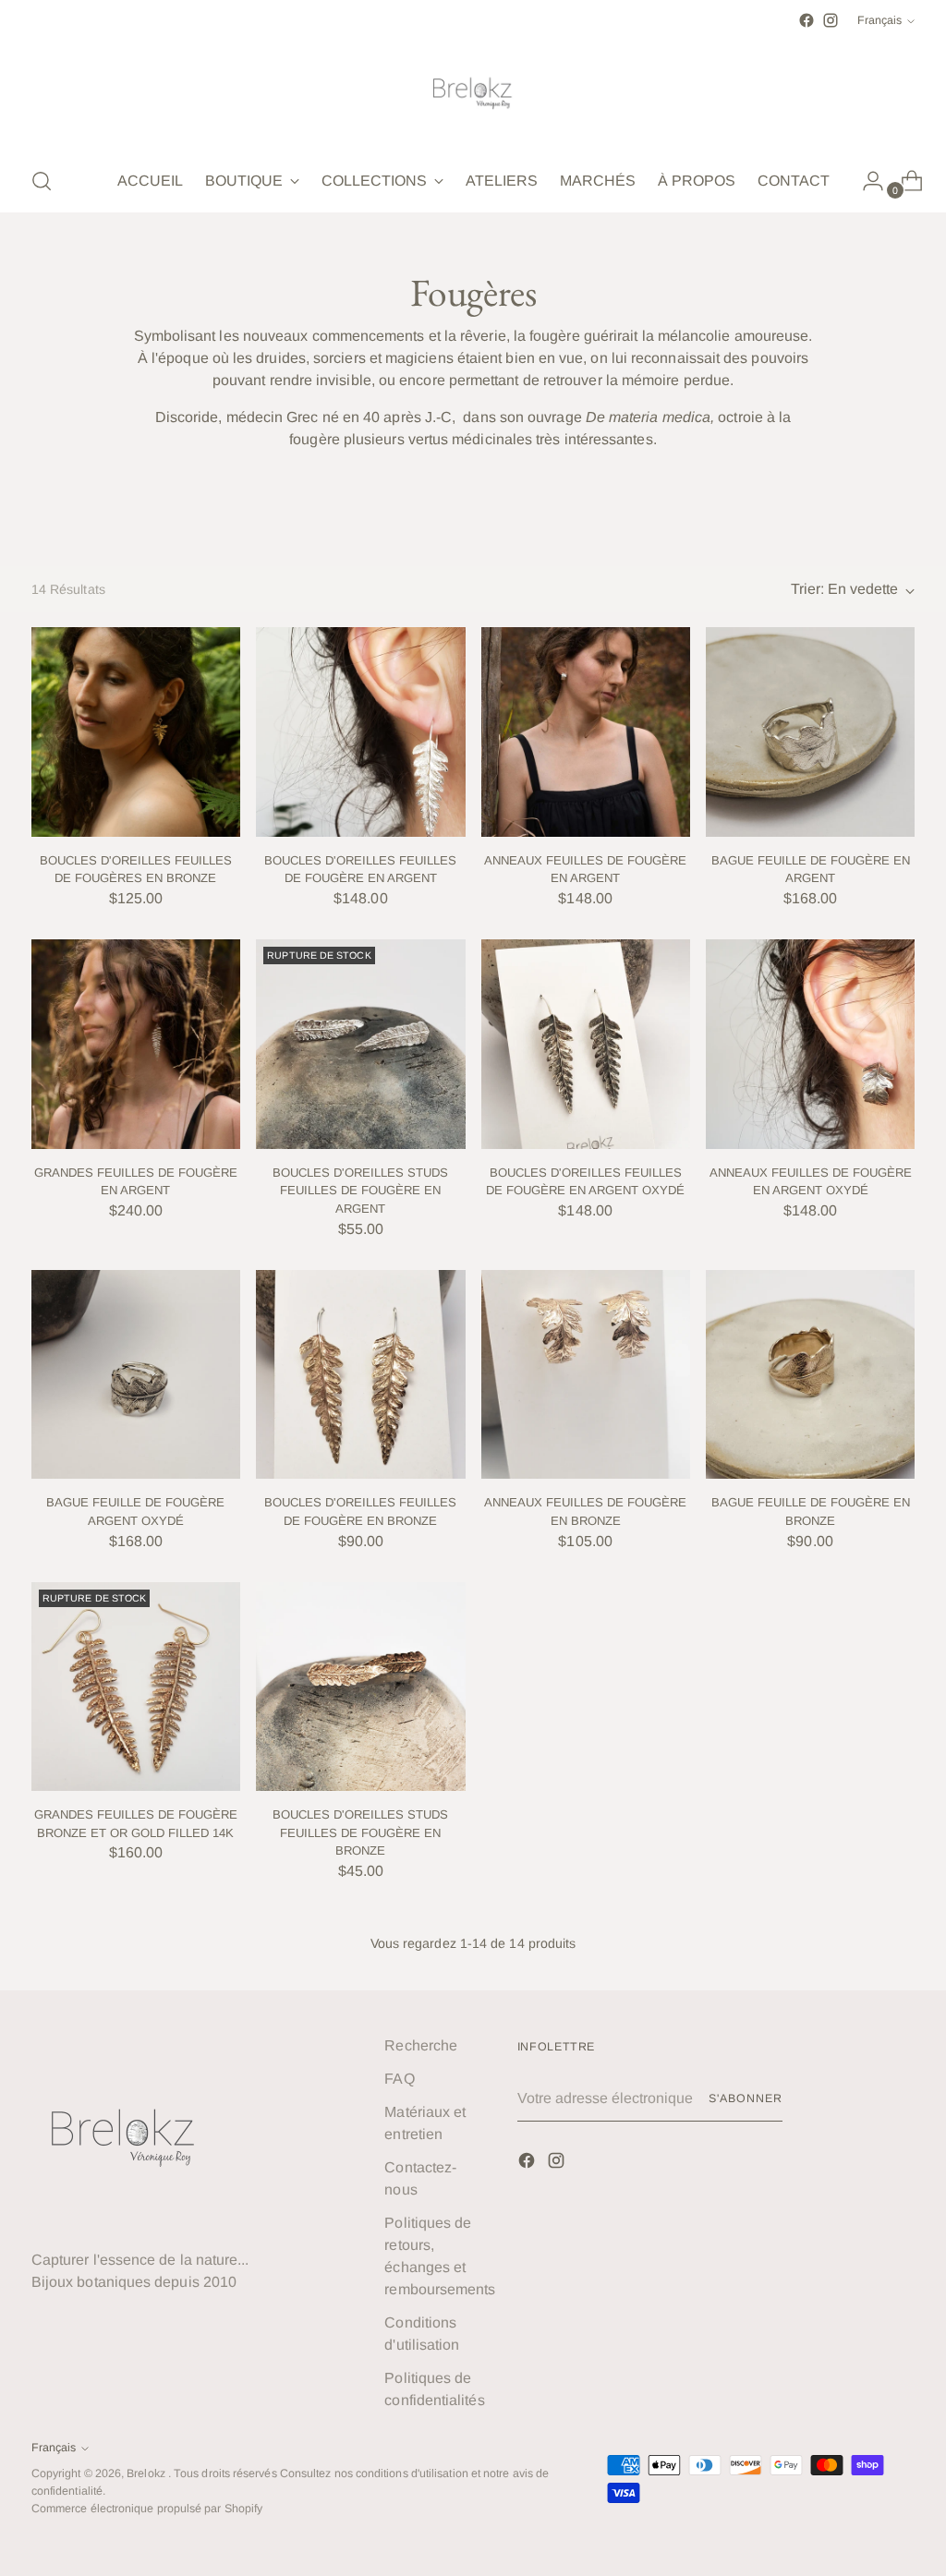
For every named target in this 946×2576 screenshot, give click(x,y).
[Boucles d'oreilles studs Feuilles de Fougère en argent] (360, 1044)
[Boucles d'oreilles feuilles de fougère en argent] (360, 732)
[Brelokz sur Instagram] (831, 20)
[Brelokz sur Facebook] (807, 20)
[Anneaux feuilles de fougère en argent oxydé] (810, 1044)
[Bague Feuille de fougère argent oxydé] (136, 1374)
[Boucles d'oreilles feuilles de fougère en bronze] (360, 1374)
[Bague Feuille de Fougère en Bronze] (810, 1374)
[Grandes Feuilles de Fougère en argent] (136, 1044)
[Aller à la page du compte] (866, 181)
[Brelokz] (473, 91)
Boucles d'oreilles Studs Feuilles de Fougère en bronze (360, 1832)
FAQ (399, 2079)
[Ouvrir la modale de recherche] (42, 181)
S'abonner (745, 2098)
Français (879, 20)
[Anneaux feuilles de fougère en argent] (586, 732)
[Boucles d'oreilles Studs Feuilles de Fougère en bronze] (360, 1687)
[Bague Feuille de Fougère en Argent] (810, 732)
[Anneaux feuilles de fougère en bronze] (586, 1374)
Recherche (421, 2045)
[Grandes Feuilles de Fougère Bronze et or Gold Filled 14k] (136, 1687)
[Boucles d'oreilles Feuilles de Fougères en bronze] (136, 732)
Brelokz (147, 2473)
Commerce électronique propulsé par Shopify (147, 2509)
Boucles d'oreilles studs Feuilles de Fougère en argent (360, 1191)
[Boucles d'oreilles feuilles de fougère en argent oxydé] (586, 1044)
